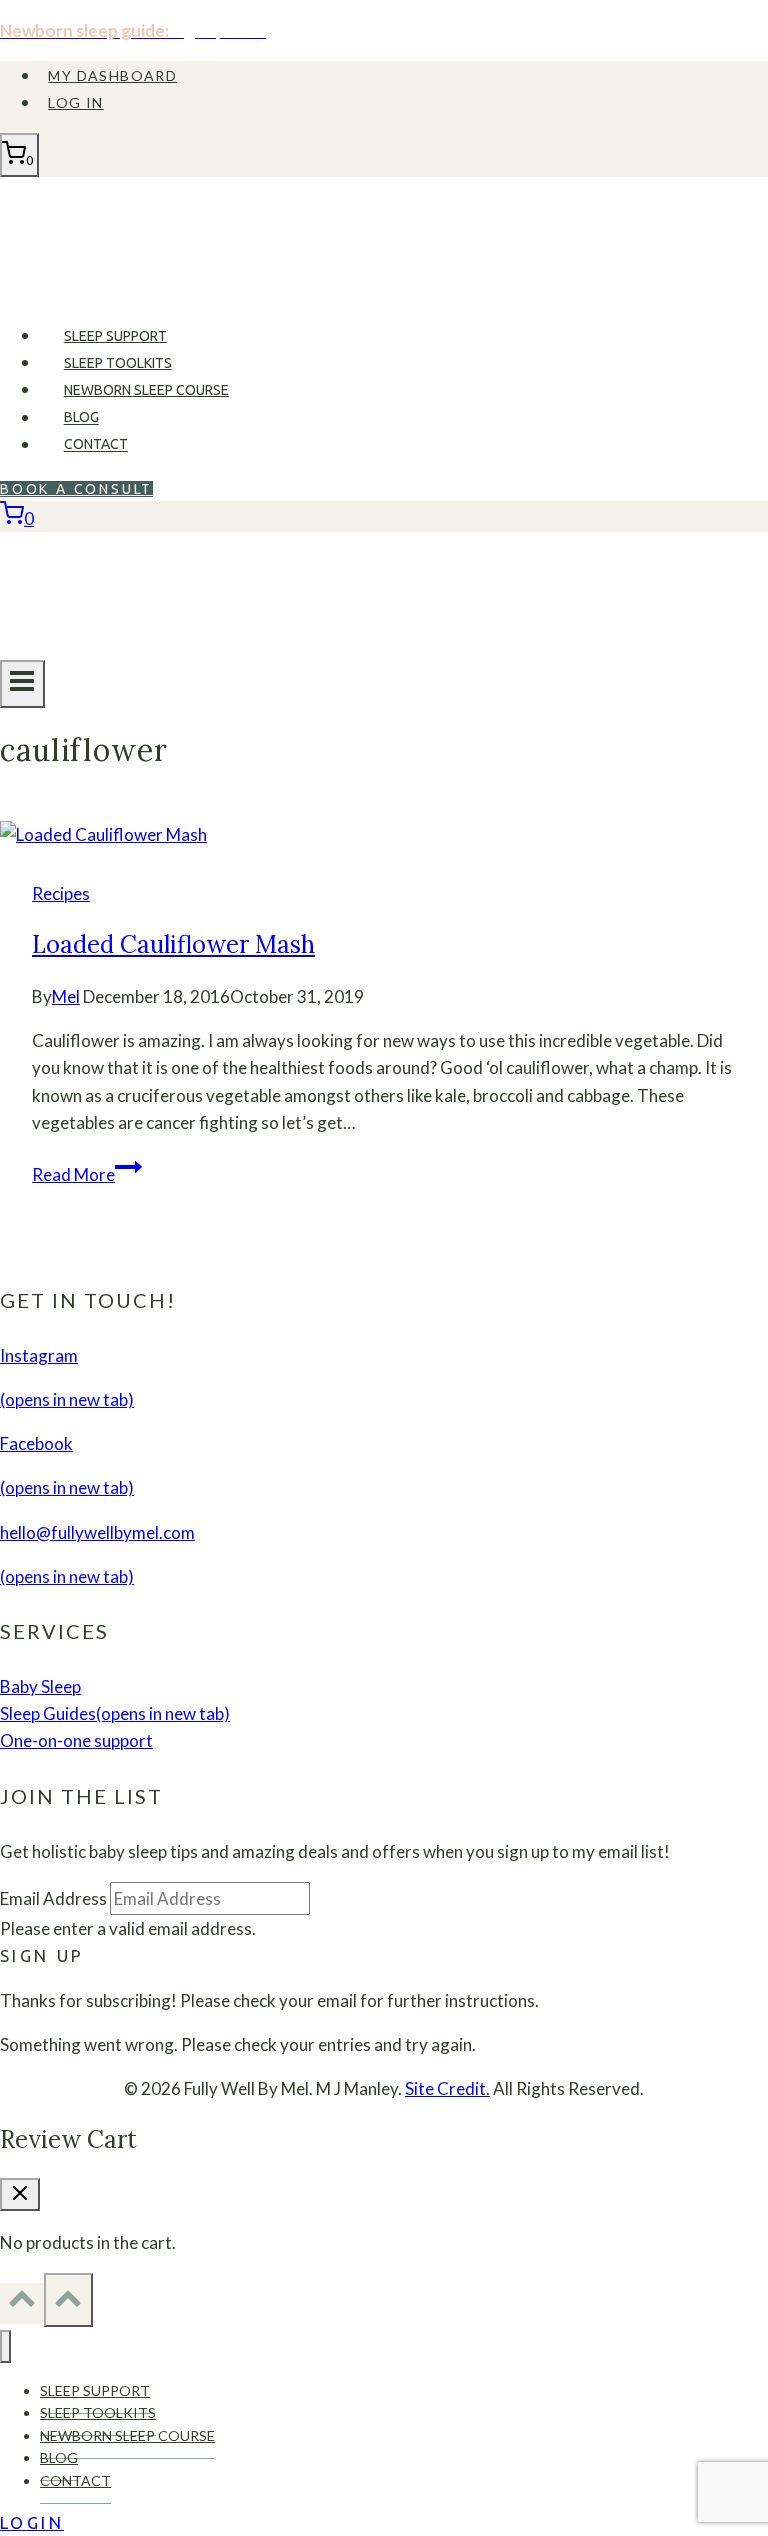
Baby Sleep (40, 1686)
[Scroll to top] (22, 2303)
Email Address (53, 1898)
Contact (96, 445)
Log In (75, 102)
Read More (87, 1174)
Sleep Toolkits (118, 363)
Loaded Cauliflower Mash (173, 944)
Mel (66, 996)
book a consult (76, 489)
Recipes (61, 893)
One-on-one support (76, 1740)
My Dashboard (112, 75)
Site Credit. (447, 2088)
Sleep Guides (115, 1713)
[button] (42, 1955)
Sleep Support (115, 336)
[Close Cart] (20, 2194)
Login (32, 2522)
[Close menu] (5, 2346)
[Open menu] (22, 684)
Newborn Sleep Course (146, 390)
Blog (81, 418)
